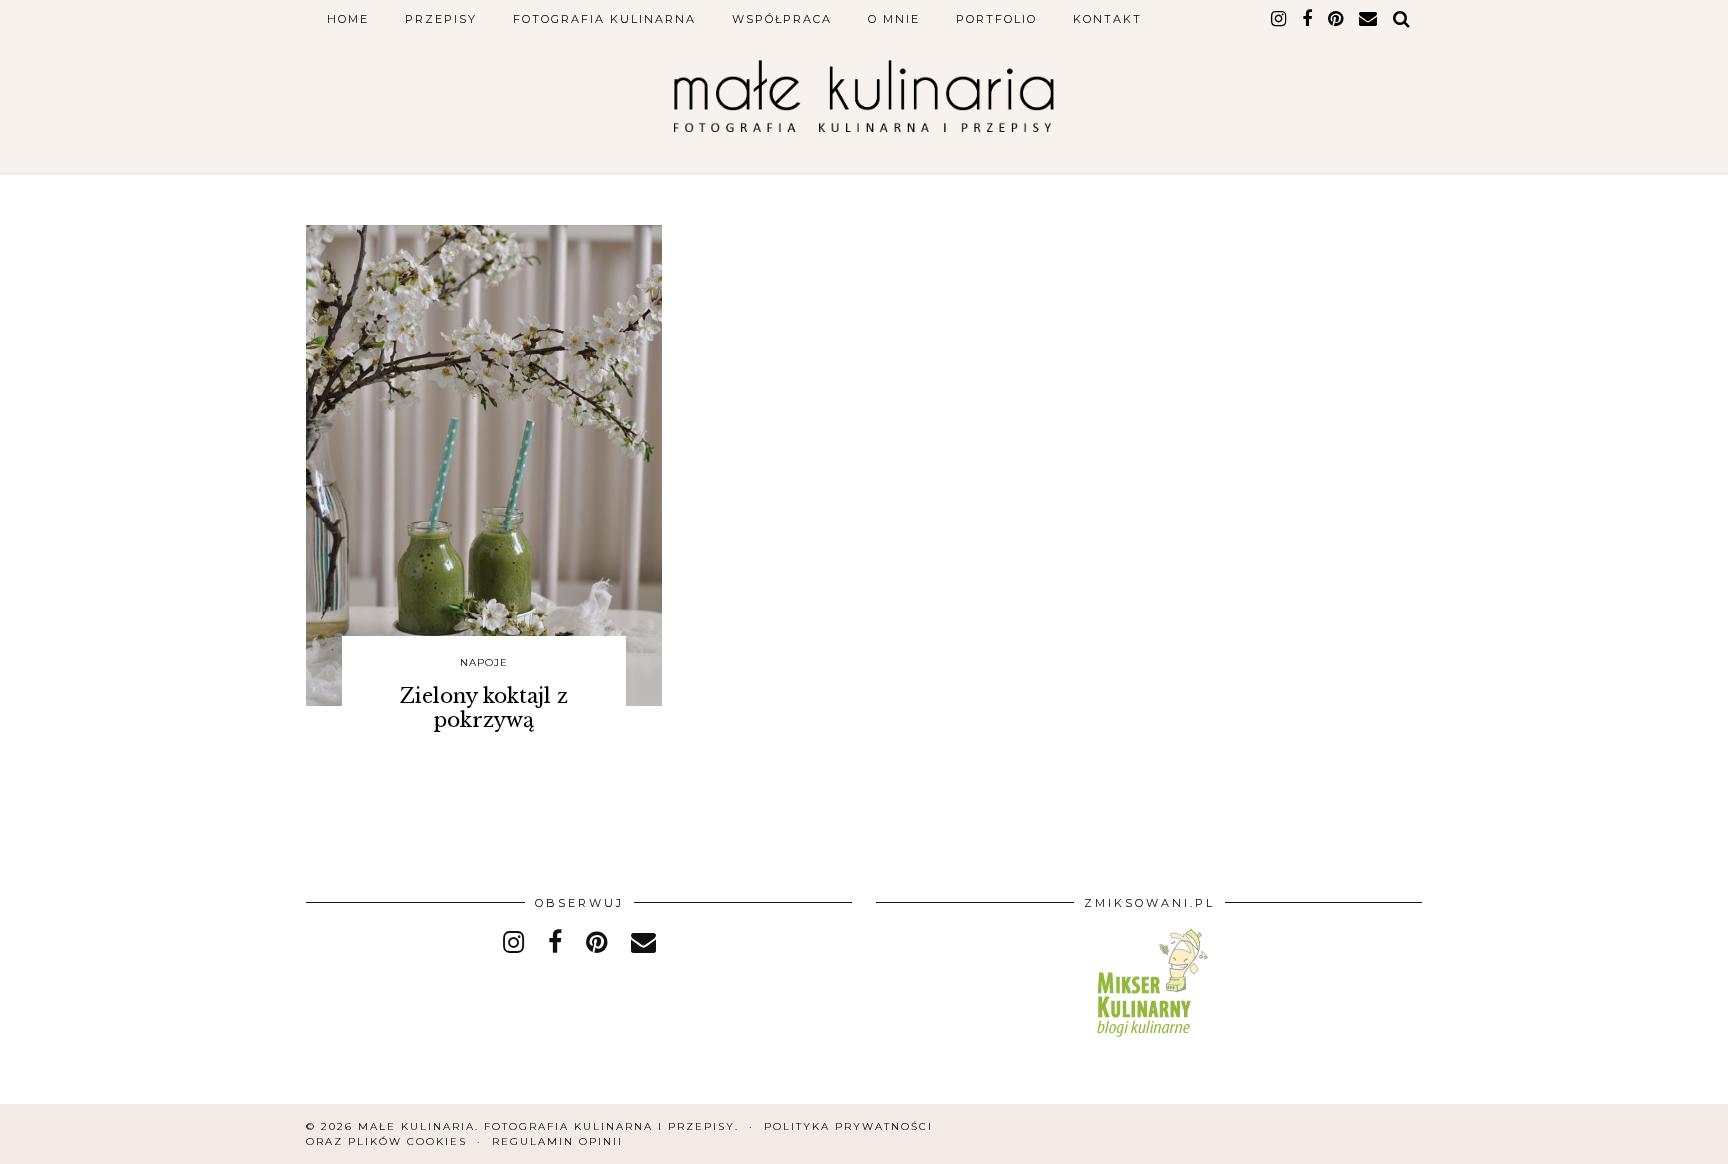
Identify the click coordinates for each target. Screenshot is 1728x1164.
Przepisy (441, 19)
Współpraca (782, 19)
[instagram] (1279, 19)
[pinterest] (1336, 19)
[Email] (1369, 19)
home (348, 19)
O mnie (894, 19)
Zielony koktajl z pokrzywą (484, 708)
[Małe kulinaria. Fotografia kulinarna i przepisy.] (864, 96)
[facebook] (1308, 19)
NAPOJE (484, 662)
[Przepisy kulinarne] (1149, 1040)
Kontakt (1107, 19)
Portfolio (996, 19)
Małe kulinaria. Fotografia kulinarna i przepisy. (548, 1126)
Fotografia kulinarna (604, 19)
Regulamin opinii (557, 1141)
